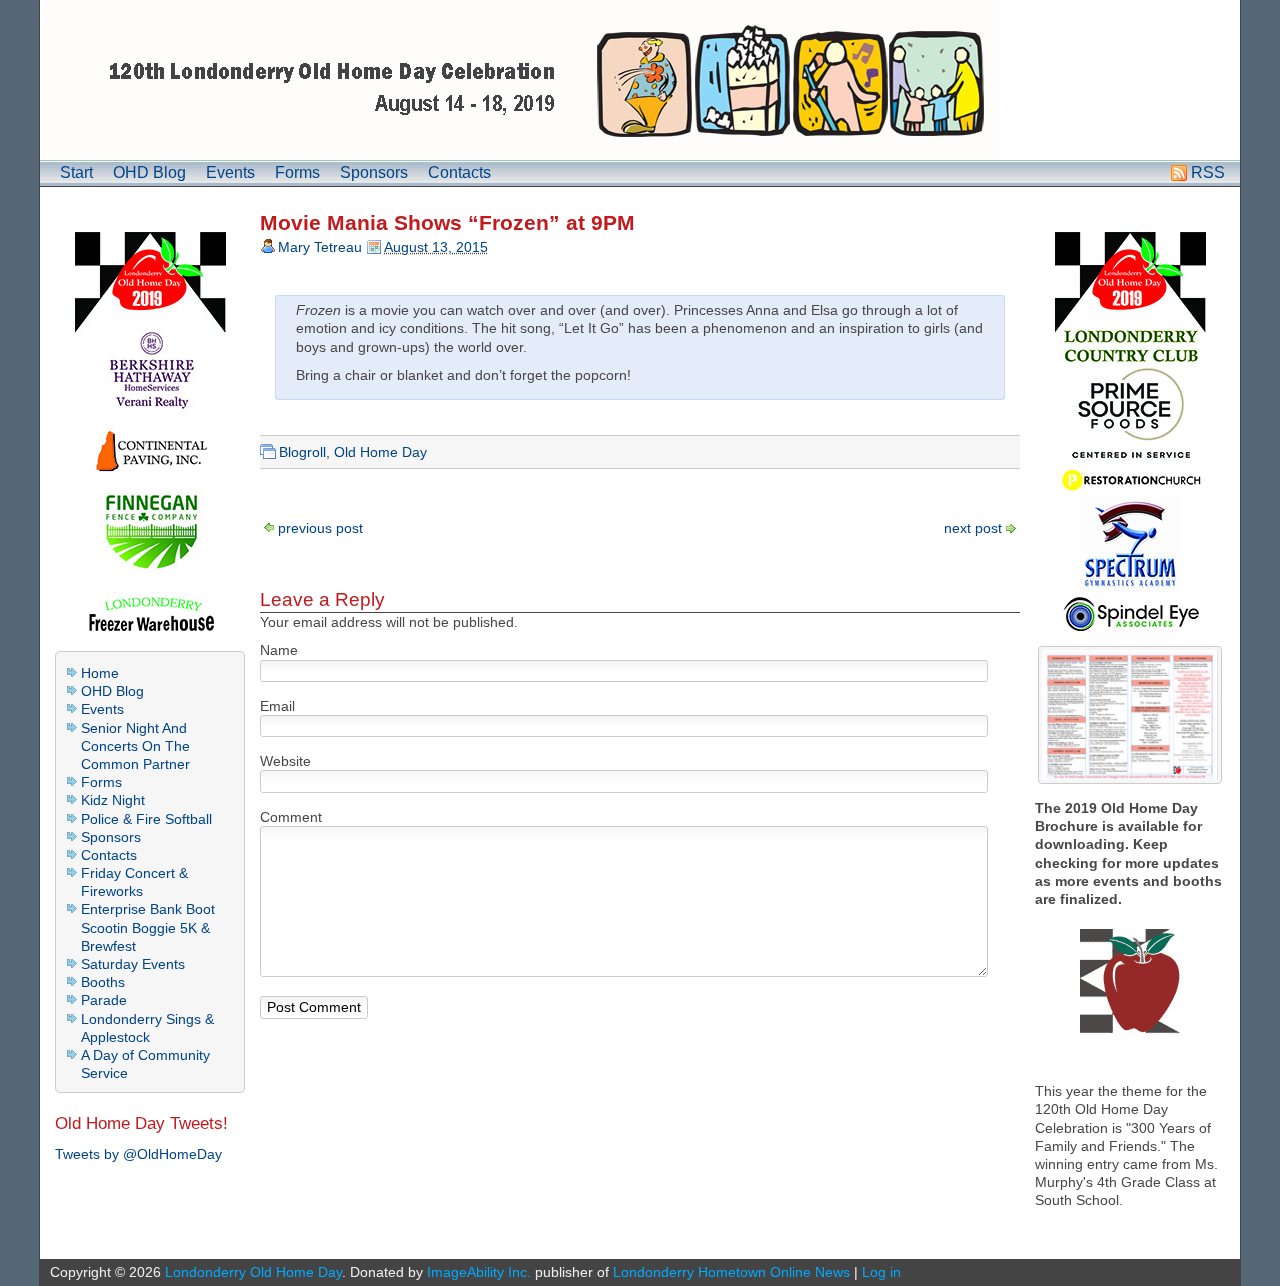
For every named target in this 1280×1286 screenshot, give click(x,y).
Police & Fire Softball (146, 819)
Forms (297, 172)
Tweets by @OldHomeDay (138, 1154)
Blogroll (302, 452)
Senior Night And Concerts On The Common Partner (135, 746)
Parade (104, 1000)
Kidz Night (113, 800)
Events (230, 172)
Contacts (459, 172)
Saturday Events (133, 964)
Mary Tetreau (320, 247)
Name (279, 650)
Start (76, 172)
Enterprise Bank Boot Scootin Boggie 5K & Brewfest (148, 927)
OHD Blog (149, 172)
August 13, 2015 (436, 247)
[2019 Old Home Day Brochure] (1130, 715)
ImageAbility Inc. (479, 1272)
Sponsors (374, 172)
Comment (291, 817)
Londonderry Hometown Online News (731, 1272)
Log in (881, 1272)
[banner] (640, 80)
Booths (103, 982)
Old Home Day (380, 452)
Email (277, 706)
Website (285, 761)
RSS (1208, 172)
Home (100, 673)
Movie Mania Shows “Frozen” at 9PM (447, 222)
